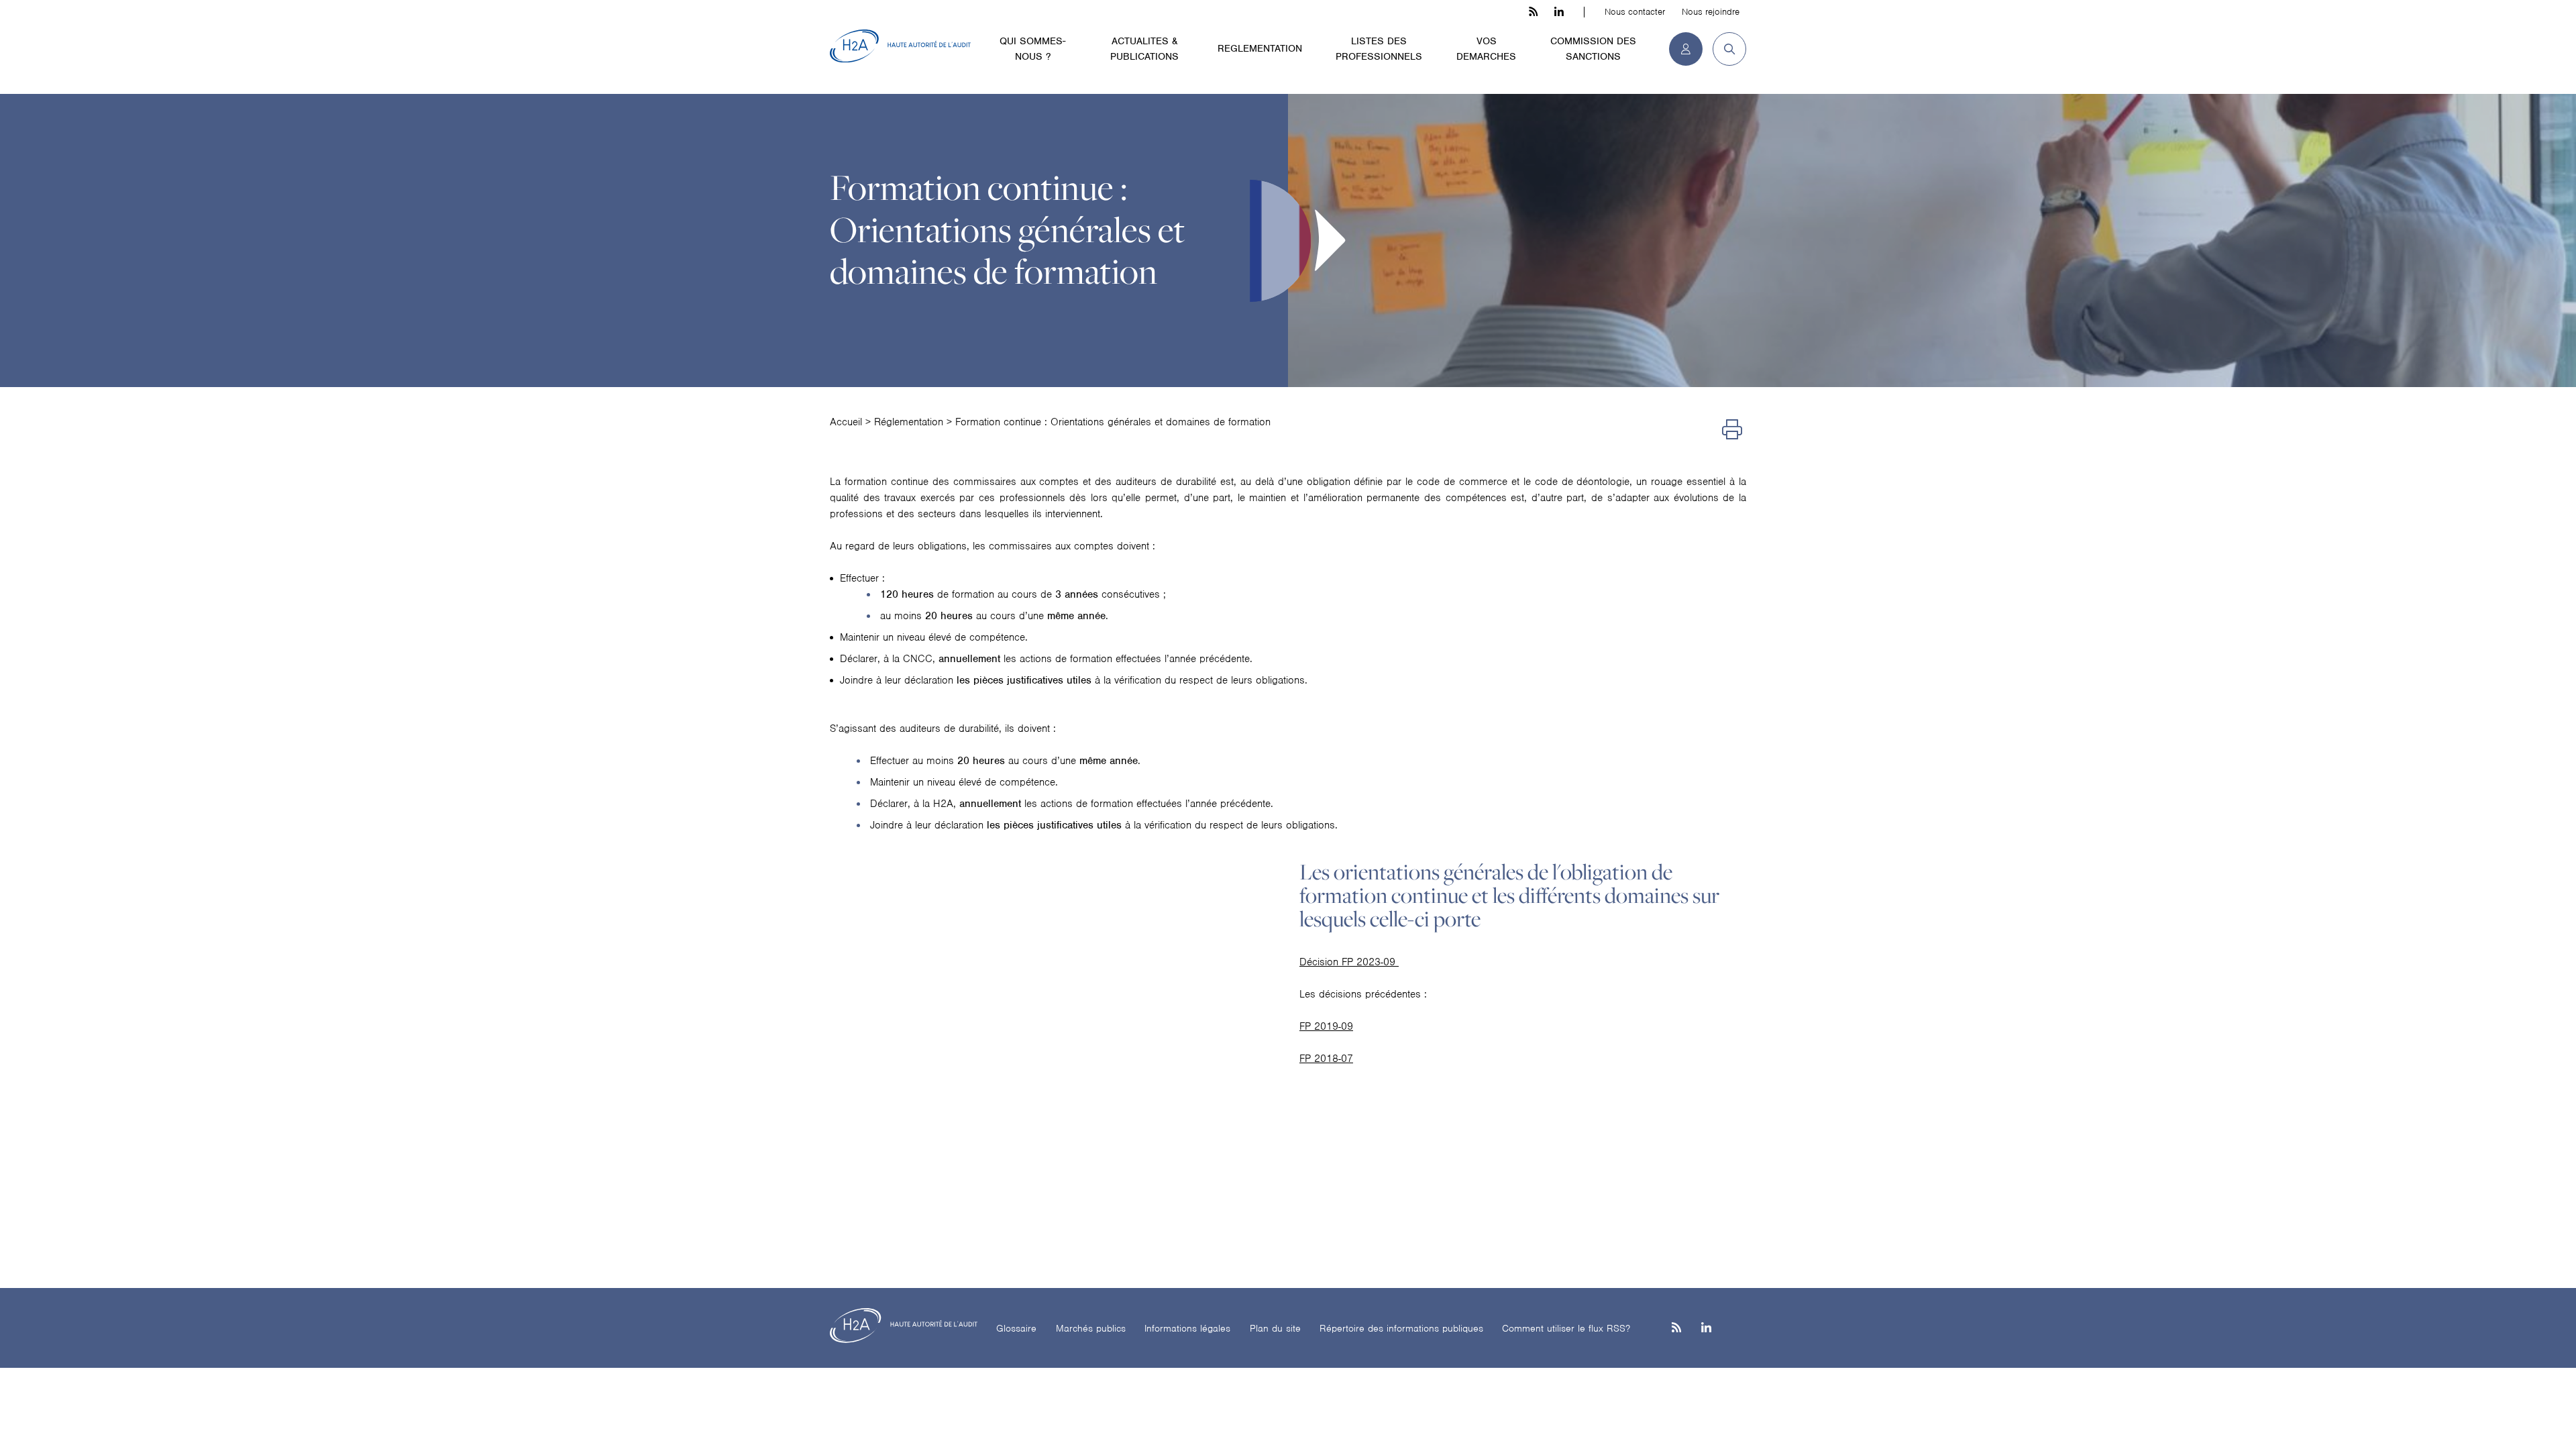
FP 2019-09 (1326, 1026)
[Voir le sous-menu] (1079, 40)
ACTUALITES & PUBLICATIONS (1144, 49)
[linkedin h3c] (1559, 12)
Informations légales (1187, 1328)
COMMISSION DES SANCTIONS (1593, 49)
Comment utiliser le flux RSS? (1566, 1328)
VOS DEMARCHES (1486, 49)
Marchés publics (1091, 1328)
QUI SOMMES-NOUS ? (1032, 49)
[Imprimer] (1732, 430)
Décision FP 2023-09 (1349, 962)
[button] (1724, 49)
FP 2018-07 (1326, 1059)
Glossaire (1016, 1328)
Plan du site (1275, 1328)
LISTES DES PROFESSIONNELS (1379, 49)
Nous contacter (1635, 12)
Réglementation (909, 422)
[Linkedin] (1706, 1329)
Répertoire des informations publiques (1401, 1328)
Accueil (846, 422)
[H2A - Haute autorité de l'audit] (900, 46)
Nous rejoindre (1711, 12)
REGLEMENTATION (1260, 48)
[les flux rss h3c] (1533, 12)
